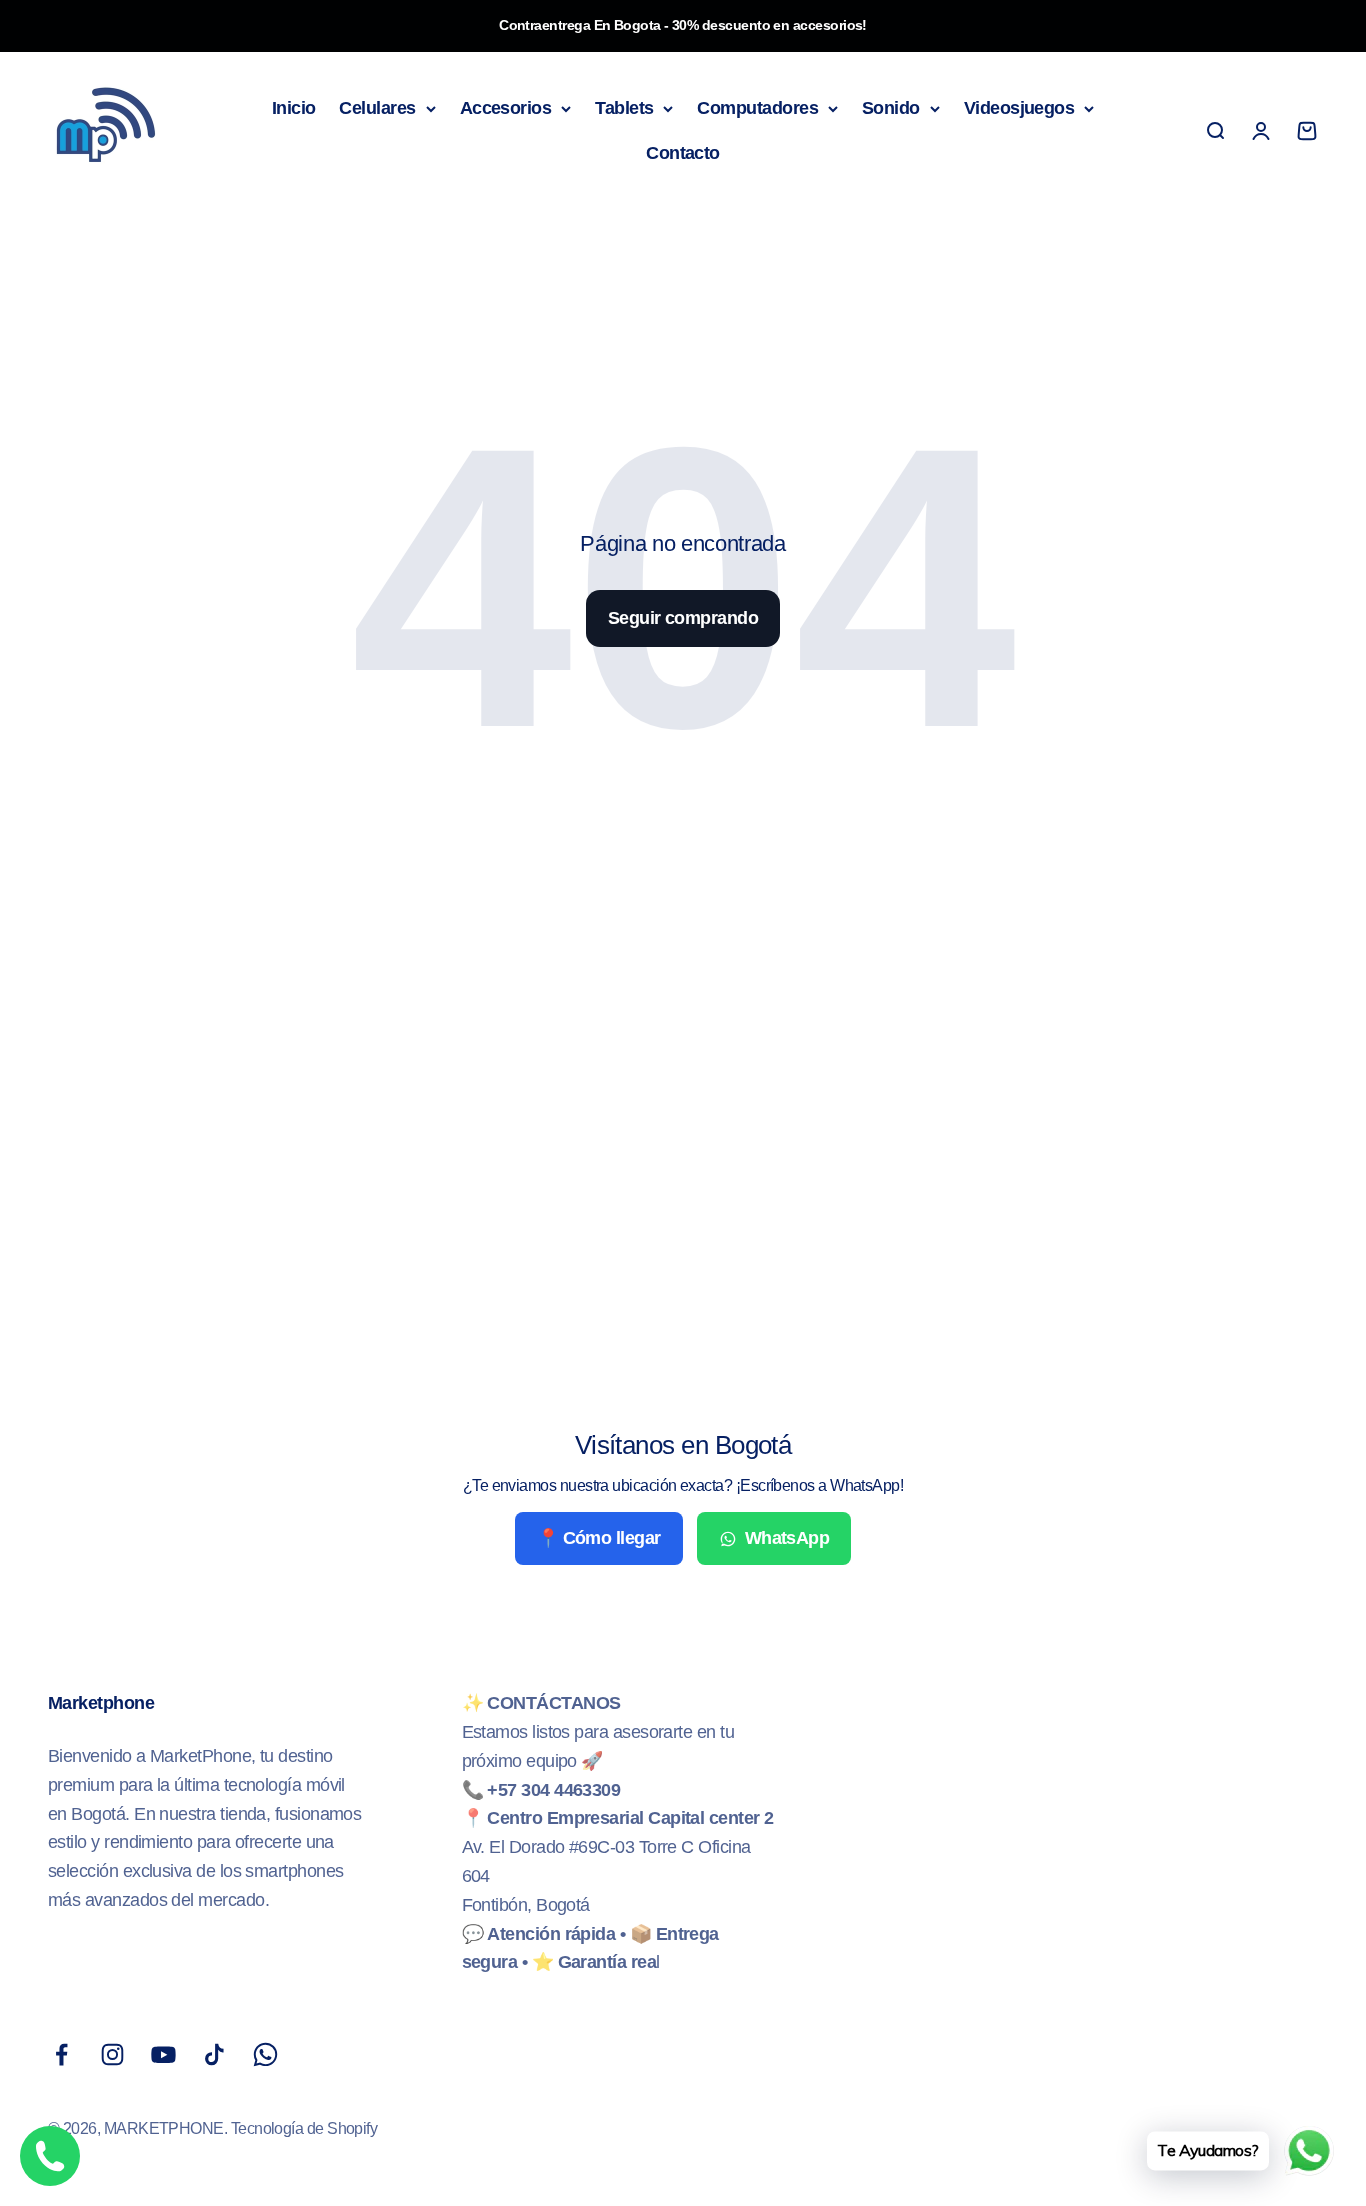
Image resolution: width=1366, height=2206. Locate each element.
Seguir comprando (683, 618)
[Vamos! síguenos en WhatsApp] (265, 2054)
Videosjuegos (1019, 108)
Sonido (891, 108)
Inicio (294, 108)
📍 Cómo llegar (599, 1538)
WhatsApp (787, 1538)
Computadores (757, 108)
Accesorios (506, 108)
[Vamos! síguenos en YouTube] (163, 2054)
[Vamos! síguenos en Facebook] (61, 2054)
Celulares (377, 108)
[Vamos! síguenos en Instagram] (112, 2054)
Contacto (683, 153)
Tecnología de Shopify (304, 2128)
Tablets (624, 108)
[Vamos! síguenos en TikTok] (214, 2054)
